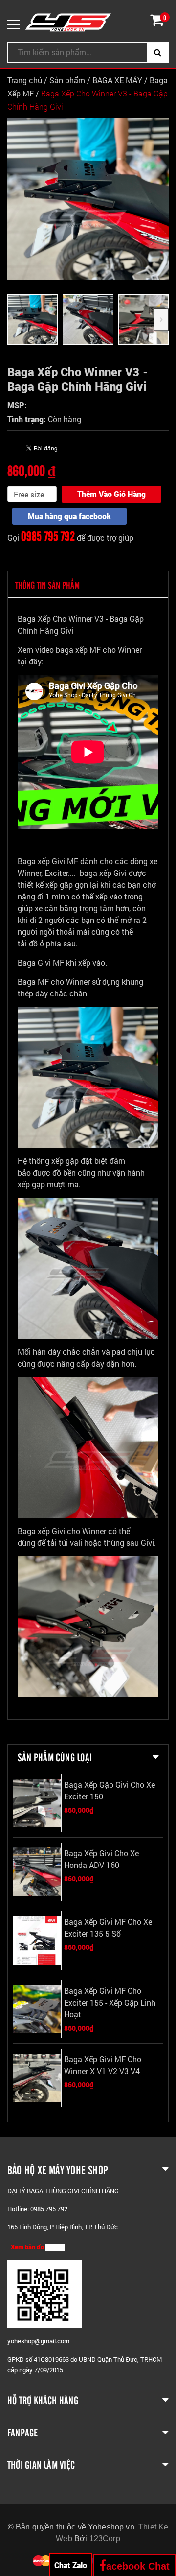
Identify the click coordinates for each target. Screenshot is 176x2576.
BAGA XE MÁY (118, 80)
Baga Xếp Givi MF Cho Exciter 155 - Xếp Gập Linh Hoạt (110, 2002)
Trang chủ (25, 80)
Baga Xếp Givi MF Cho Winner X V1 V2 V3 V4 (103, 2065)
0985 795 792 (48, 535)
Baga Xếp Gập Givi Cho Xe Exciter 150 (110, 1790)
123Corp (105, 2539)
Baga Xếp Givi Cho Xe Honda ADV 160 (101, 1859)
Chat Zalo (71, 2565)
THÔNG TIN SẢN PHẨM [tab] (47, 585)
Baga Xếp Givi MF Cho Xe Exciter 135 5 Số (108, 1927)
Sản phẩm (67, 80)
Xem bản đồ (28, 2247)
